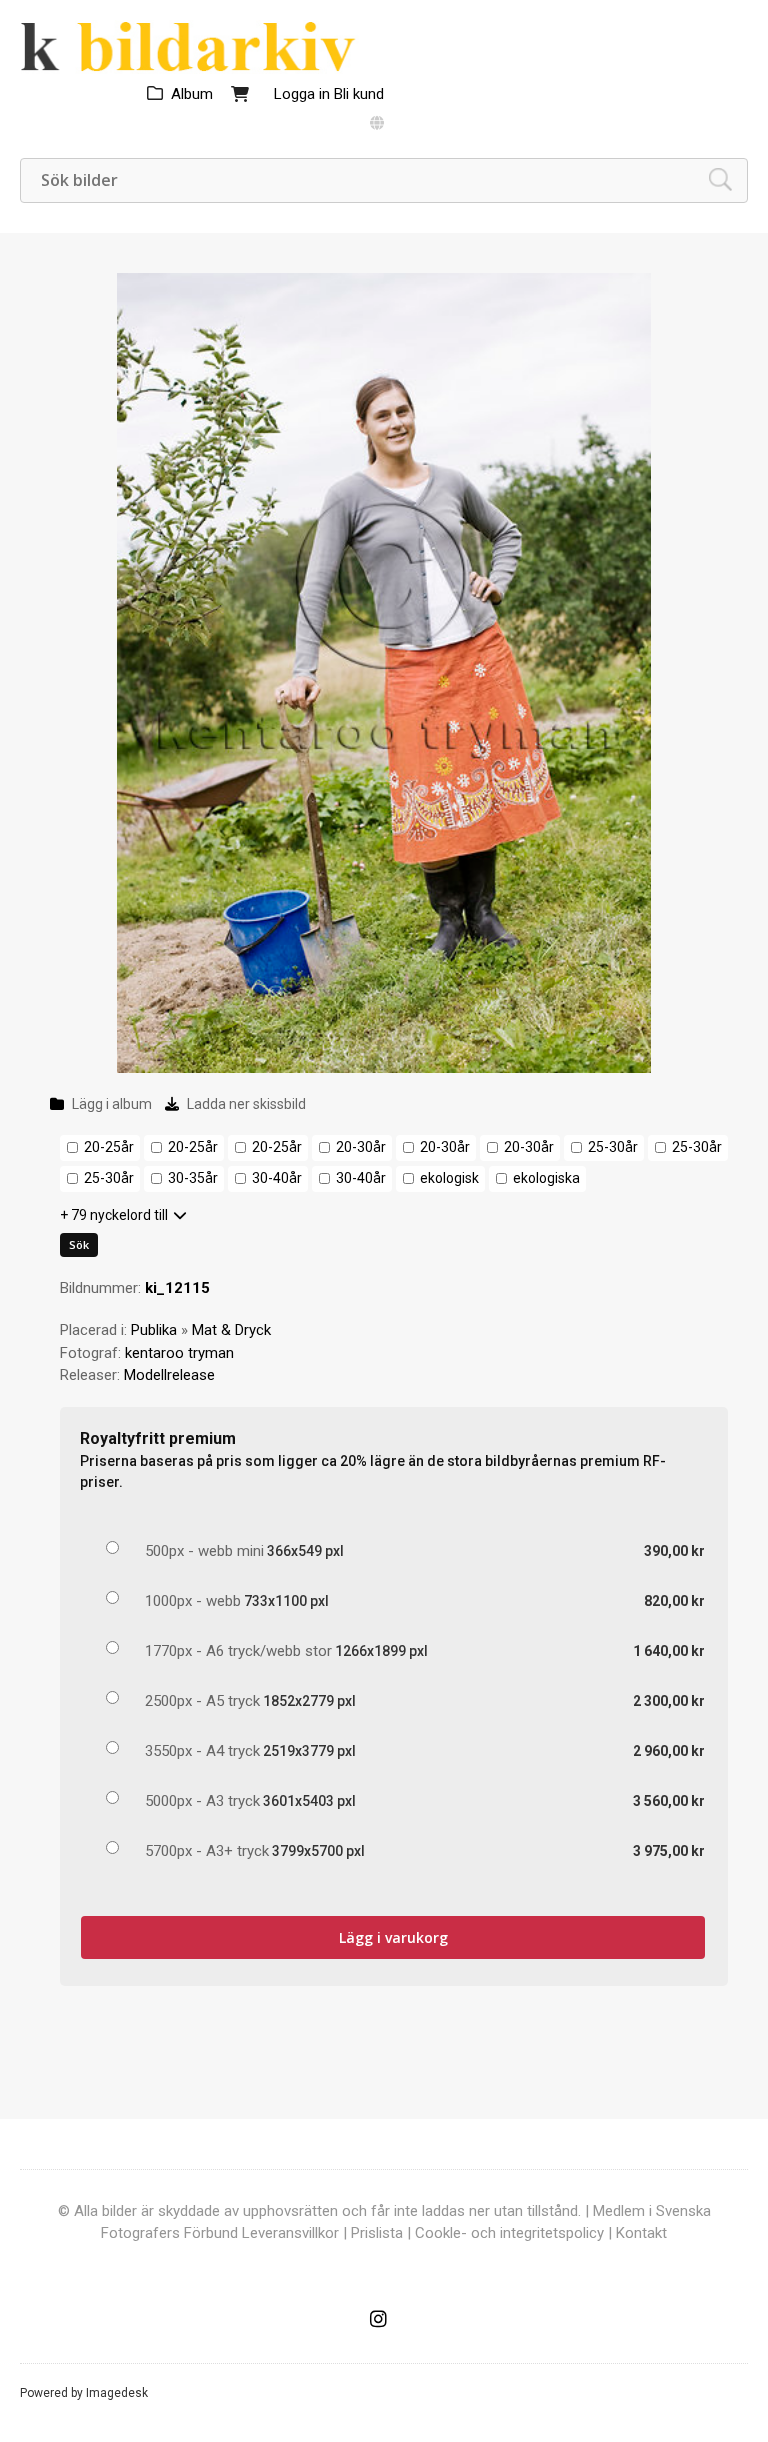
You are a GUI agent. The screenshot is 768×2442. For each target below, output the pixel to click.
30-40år (277, 1178)
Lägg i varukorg (393, 1937)
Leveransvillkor (290, 2233)
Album (192, 94)
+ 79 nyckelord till (114, 1215)
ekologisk (449, 1178)
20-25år (109, 1147)
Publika (154, 1330)
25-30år (613, 1147)
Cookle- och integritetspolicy (509, 2233)
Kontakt (641, 2233)
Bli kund (359, 94)
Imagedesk (117, 2393)
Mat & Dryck (231, 1330)
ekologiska (546, 1178)
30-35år (193, 1178)
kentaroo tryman (179, 1353)
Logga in (302, 94)
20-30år (361, 1147)
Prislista (377, 2233)
